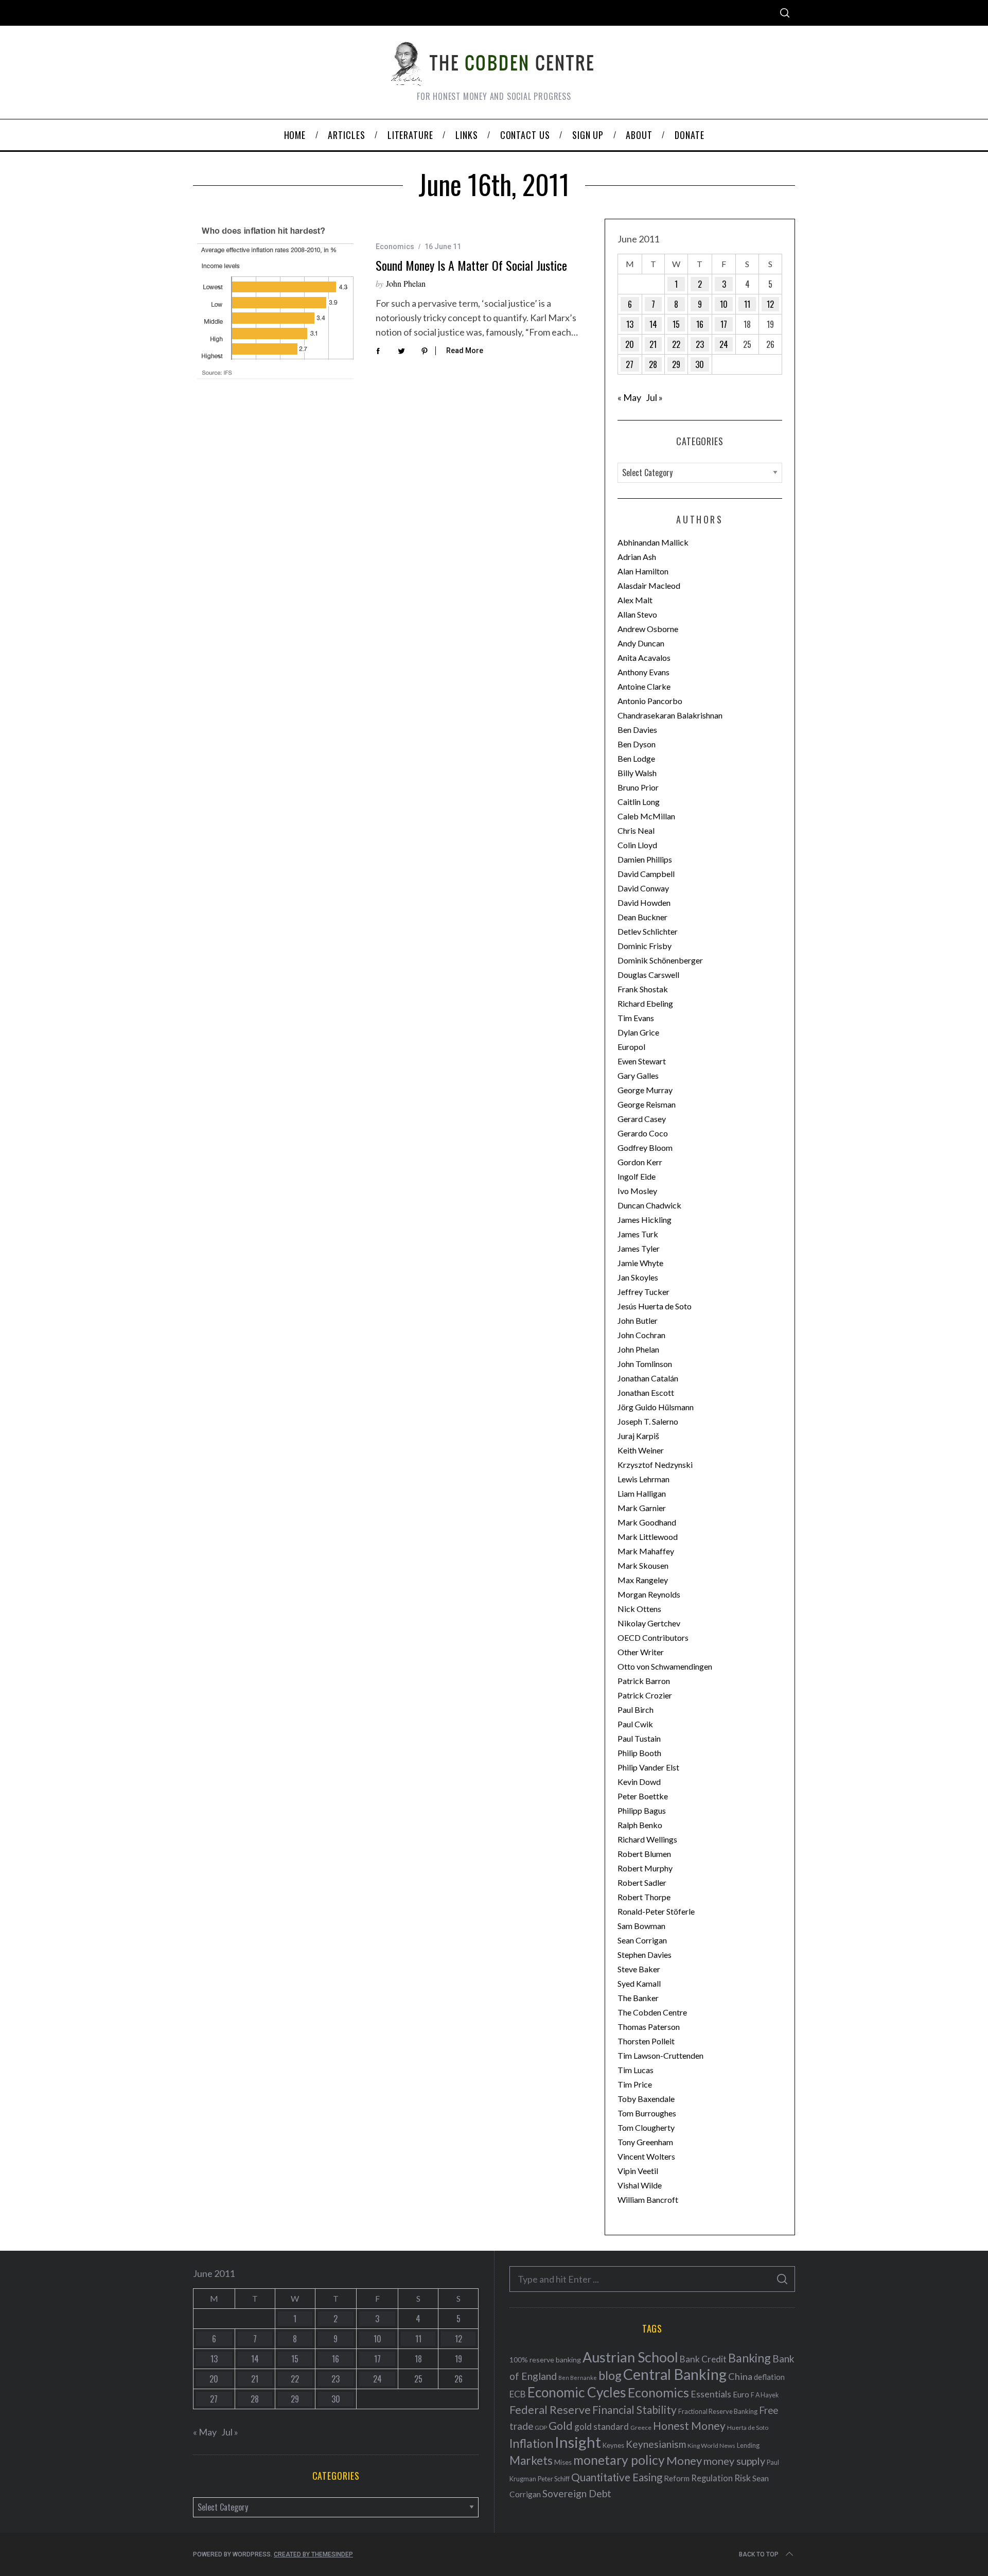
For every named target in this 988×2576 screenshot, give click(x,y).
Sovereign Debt (577, 2493)
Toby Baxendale (646, 2099)
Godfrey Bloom (645, 1147)
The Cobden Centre (652, 2012)
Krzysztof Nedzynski (655, 1465)
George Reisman (647, 1104)
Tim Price (635, 2084)
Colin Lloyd (637, 845)
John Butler (638, 1320)
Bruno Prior (638, 787)
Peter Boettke (643, 1796)
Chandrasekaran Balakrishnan (670, 715)
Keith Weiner (641, 1450)
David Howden (644, 903)
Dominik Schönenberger (660, 960)
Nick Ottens (639, 1609)
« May (629, 397)
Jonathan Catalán (648, 1378)
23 (700, 344)
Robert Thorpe (644, 1897)
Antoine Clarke (644, 686)
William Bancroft (648, 2200)
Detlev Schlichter (648, 931)
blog (610, 2375)
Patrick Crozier (645, 1695)
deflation (769, 2377)
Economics (395, 247)
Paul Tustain (639, 1738)
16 (700, 324)
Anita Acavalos (644, 658)
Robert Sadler (642, 1882)
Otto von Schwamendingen (665, 1666)
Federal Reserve (550, 2410)
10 (724, 304)
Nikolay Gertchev (649, 1623)
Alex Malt (635, 600)
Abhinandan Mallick (653, 542)
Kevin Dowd (639, 1782)
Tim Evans (636, 1018)
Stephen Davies (645, 1955)
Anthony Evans (643, 672)
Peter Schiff (554, 2479)
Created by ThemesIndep (313, 2554)
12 (770, 304)
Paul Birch (636, 1710)
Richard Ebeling (645, 1003)
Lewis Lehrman (643, 1479)
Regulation (712, 2478)
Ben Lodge (636, 758)
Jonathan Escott (646, 1392)
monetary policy (619, 2460)
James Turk (638, 1234)
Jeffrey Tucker (643, 1292)
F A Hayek (765, 2395)
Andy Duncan (641, 643)
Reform (677, 2478)
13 (630, 324)
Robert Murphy (645, 1868)
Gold (561, 2426)
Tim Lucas (636, 2070)
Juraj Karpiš (638, 1436)
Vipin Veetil (638, 2171)
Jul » (654, 397)
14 (653, 324)
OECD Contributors (653, 1637)
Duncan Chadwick (649, 1205)
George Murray (645, 1090)
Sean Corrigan (642, 1940)
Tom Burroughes (647, 2113)
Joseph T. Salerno (648, 1421)
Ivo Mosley (637, 1191)
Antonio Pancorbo (650, 701)
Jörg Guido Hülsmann (656, 1407)
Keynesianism (656, 2444)
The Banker (638, 1998)
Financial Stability (634, 2409)
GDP (541, 2428)
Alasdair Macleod (649, 585)
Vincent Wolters (646, 2156)
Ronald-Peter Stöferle (656, 1911)
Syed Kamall (639, 1983)
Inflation (531, 2443)
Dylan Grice (638, 1032)
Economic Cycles (577, 2392)
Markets (531, 2460)
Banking (749, 2358)
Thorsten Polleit (646, 2041)
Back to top (759, 2554)
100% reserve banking (545, 2360)
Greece (641, 2428)
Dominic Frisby (645, 946)
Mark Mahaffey (646, 1551)
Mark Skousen (643, 1565)
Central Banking (675, 2374)
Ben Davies (637, 730)
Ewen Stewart (642, 1061)
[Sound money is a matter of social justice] (277, 301)
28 (653, 364)
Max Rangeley (643, 1580)
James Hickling (645, 1220)
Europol (631, 1047)
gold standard (602, 2426)
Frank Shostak (643, 989)
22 (676, 344)
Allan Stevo (637, 614)
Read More (465, 351)
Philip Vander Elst (648, 1767)
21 (653, 344)
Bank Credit (703, 2359)
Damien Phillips (645, 859)
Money (684, 2460)
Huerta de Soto (748, 2428)
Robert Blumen (644, 1854)
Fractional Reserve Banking (718, 2411)
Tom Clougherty (646, 2127)
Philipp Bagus (642, 1810)
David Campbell (646, 874)
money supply (734, 2461)
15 (676, 324)
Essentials (711, 2394)
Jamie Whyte (640, 1263)
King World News (711, 2446)
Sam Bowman (641, 1926)
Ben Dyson (637, 744)
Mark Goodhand (647, 1522)
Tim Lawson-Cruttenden (660, 2055)
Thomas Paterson (649, 2027)
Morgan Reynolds (649, 1594)
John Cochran (641, 1335)
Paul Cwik (635, 1724)
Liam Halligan (642, 1493)
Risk (743, 2478)
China (740, 2376)
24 (724, 344)
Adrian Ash (637, 557)
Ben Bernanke (578, 2378)
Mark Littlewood (648, 1537)
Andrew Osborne (648, 629)
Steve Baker (639, 1969)
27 (630, 364)
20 (630, 344)
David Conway (643, 888)
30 (700, 364)
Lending (748, 2446)
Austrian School (630, 2357)
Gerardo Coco (643, 1133)
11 (747, 304)
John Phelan (406, 283)
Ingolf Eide (637, 1176)
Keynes (613, 2445)
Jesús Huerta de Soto (655, 1306)
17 (724, 324)
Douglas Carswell (648, 975)
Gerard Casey (642, 1119)
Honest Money (689, 2425)
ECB (518, 2394)
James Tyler (639, 1248)
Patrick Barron (644, 1681)
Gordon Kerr (640, 1162)
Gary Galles (638, 1075)
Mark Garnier (642, 1508)
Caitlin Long (639, 802)
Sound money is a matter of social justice (471, 265)
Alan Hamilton (643, 571)
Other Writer (641, 1652)
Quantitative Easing (617, 2477)
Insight (578, 2442)
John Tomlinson (645, 1364)
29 (676, 364)
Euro (741, 2394)
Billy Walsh (637, 773)
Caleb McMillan (646, 816)
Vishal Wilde (640, 2185)
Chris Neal (636, 830)
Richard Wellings (647, 1839)
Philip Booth (639, 1753)
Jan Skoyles (638, 1277)
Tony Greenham (645, 2142)
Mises (563, 2462)
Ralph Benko (640, 1825)
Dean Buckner (642, 917)
